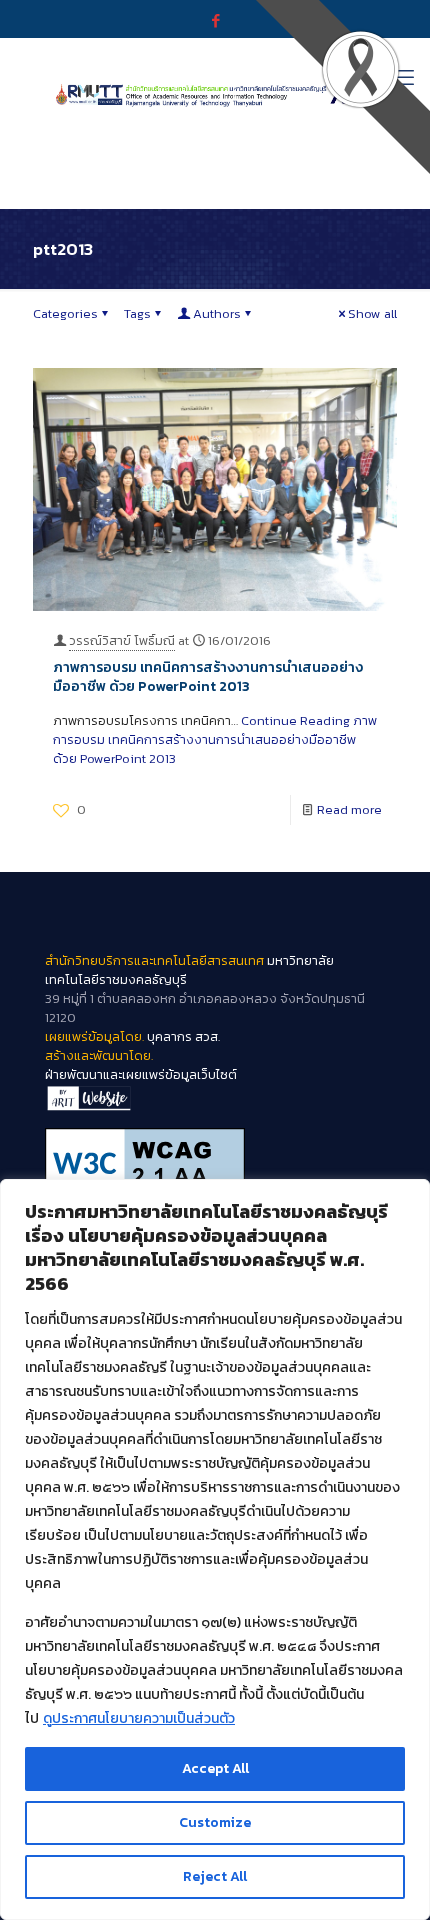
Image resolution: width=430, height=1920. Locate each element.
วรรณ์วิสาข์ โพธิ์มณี (122, 640)
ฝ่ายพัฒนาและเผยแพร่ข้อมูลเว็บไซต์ (141, 1074)
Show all (372, 313)
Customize (215, 1822)
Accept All (215, 1768)
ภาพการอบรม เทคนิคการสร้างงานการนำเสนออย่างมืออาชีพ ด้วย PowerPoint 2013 (208, 677)
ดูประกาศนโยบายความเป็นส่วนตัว (139, 1718)
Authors (217, 313)
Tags (137, 313)
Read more (349, 809)
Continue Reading (215, 739)
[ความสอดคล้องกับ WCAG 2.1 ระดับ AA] (215, 1163)
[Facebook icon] (215, 20)
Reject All (215, 1876)
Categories (65, 313)
